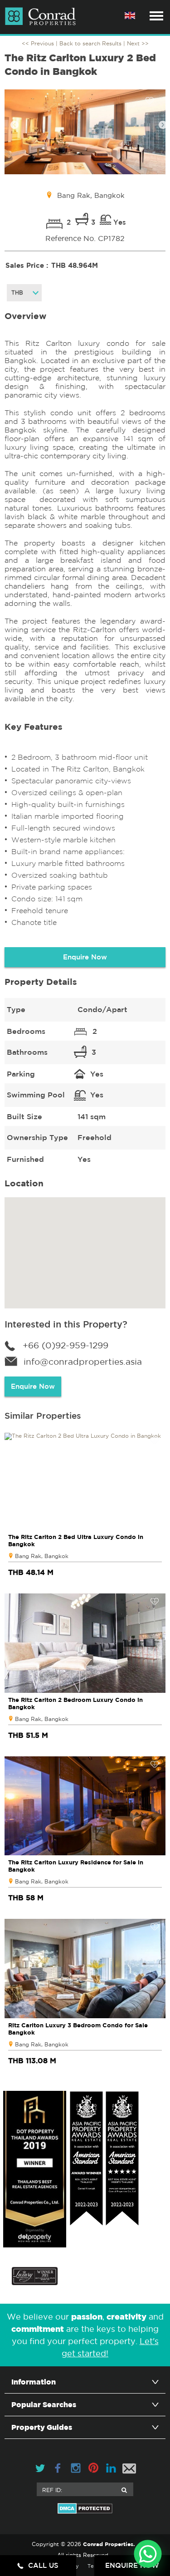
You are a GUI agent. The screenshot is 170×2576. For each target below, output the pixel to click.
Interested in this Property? (66, 1324)
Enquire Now (85, 957)
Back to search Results (90, 43)
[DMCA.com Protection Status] (85, 2508)
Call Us (43, 2565)
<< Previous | (41, 43)
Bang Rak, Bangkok (42, 1556)
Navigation (156, 16)
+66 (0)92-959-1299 (66, 1345)
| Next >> (136, 43)
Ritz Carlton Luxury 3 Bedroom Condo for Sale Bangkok (78, 2029)
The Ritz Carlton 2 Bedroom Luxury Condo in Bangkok (75, 1703)
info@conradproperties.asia (83, 1362)
